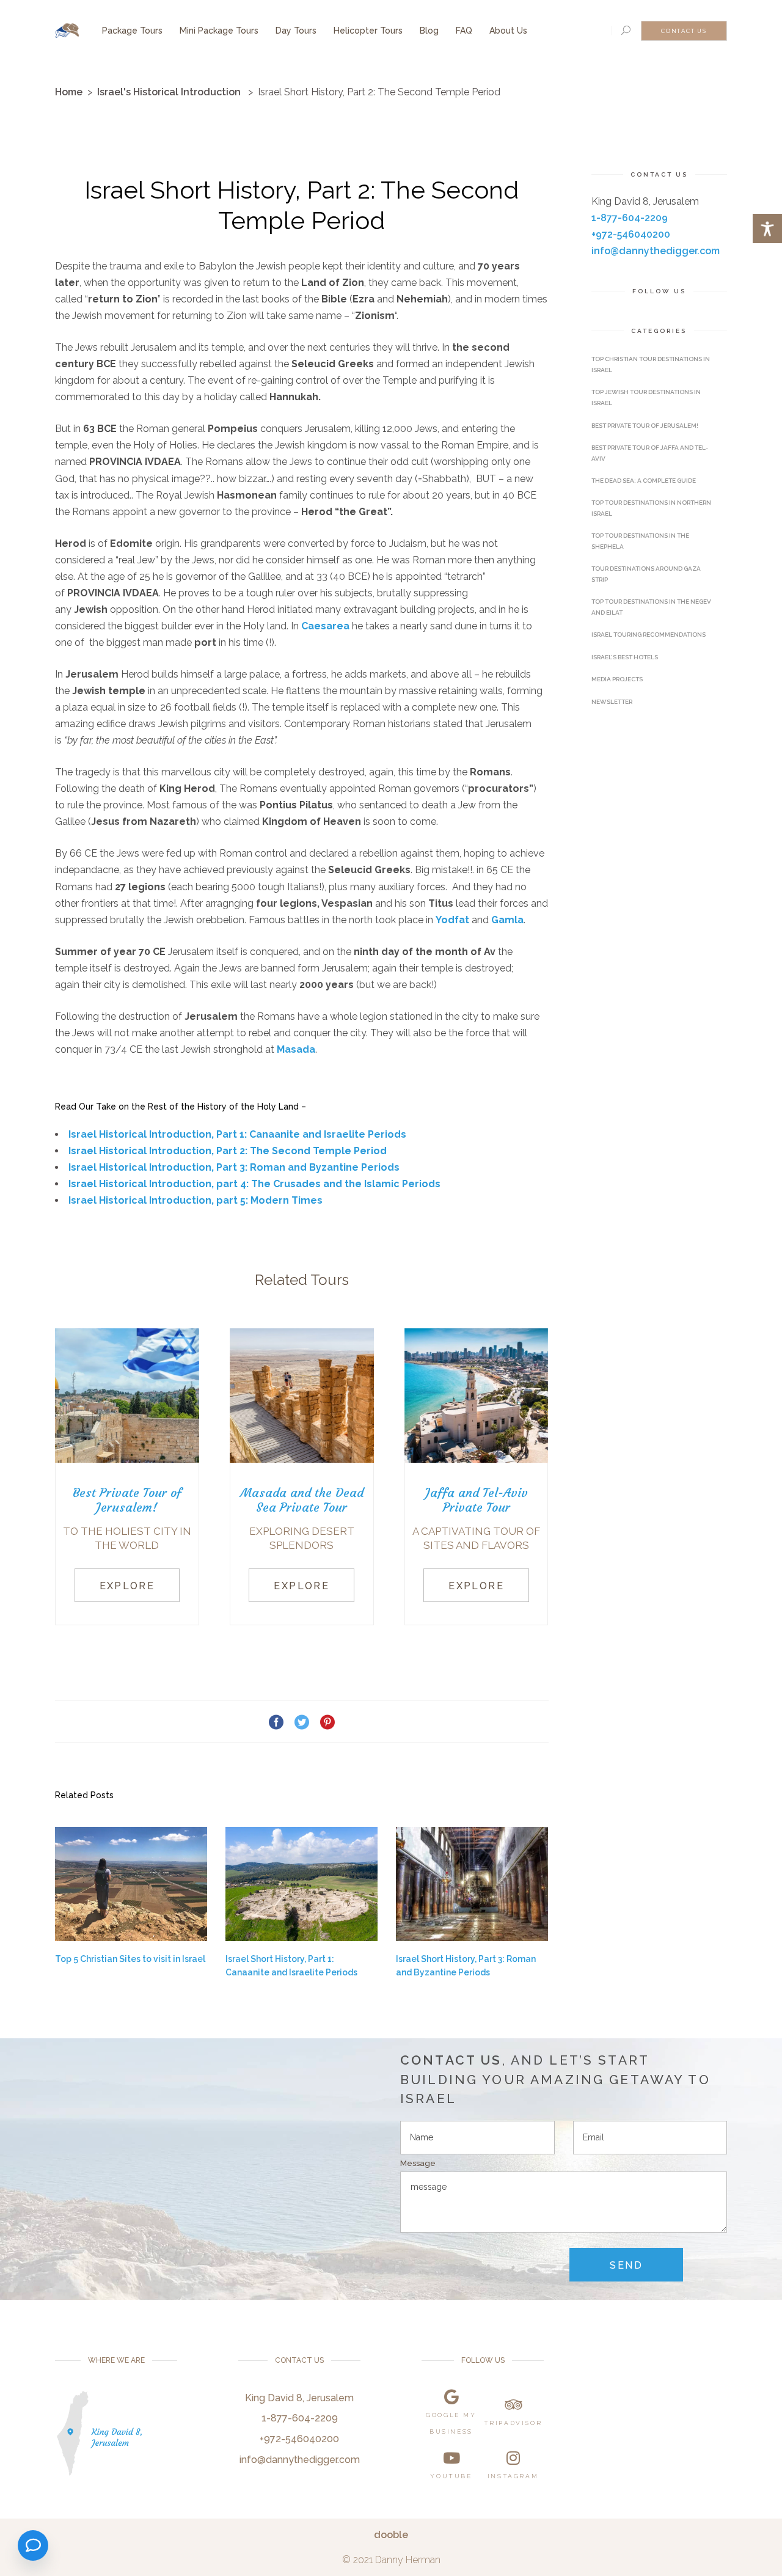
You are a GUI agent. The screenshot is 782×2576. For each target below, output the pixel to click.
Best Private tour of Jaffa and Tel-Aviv (650, 453)
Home (69, 92)
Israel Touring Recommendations (649, 635)
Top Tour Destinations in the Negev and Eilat (651, 607)
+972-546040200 (631, 234)
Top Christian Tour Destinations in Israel (651, 364)
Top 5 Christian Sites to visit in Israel (130, 1959)
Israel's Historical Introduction (169, 92)
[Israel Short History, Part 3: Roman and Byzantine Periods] (472, 1884)
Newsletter (612, 702)
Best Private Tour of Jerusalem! (645, 426)
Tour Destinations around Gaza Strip (646, 574)
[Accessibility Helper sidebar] (767, 229)
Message (418, 2163)
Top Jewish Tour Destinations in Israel (646, 397)
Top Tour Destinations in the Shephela (640, 541)
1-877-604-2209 (630, 218)
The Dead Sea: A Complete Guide (644, 481)
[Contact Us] (33, 2545)
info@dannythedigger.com (656, 251)
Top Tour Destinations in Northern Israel (651, 508)
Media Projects (617, 679)
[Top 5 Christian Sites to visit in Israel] (131, 1884)
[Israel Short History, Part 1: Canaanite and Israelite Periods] (301, 1884)
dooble (391, 2534)
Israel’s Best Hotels (625, 657)
